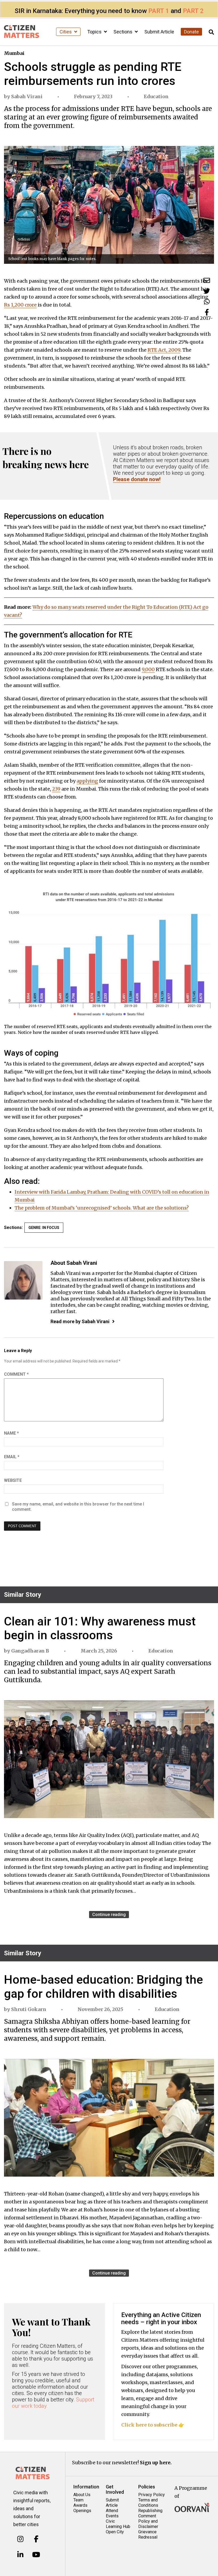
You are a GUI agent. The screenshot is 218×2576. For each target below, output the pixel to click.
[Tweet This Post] (207, 291)
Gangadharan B (30, 1651)
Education (156, 96)
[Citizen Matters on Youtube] (36, 2555)
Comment (16, 1374)
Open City (115, 2532)
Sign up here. (156, 2463)
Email (12, 1457)
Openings (82, 2511)
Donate (191, 32)
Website (13, 1480)
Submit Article (159, 32)
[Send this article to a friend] (207, 280)
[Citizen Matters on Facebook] (36, 2539)
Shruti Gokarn (29, 2009)
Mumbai (14, 53)
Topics (95, 32)
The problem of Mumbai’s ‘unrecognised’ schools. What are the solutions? (102, 1208)
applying (87, 781)
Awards (80, 2505)
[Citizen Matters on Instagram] (20, 2539)
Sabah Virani (27, 96)
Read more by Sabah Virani (80, 1321)
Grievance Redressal (148, 2534)
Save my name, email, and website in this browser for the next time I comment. (78, 1507)
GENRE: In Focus (44, 1228)
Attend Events (112, 2513)
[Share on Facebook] (207, 312)
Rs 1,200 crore (20, 305)
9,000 (148, 669)
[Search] (211, 32)
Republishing (150, 2511)
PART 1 (159, 11)
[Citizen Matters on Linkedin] (20, 2555)
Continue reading (109, 1915)
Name (11, 1433)
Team (78, 2500)
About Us (82, 2495)
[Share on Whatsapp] (207, 302)
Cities (66, 32)
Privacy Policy (152, 2495)
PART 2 (193, 11)
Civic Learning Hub (118, 2524)
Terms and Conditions (148, 2503)
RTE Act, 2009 (164, 350)
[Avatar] (23, 1280)
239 (56, 789)
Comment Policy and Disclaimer (148, 2521)
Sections (123, 32)
